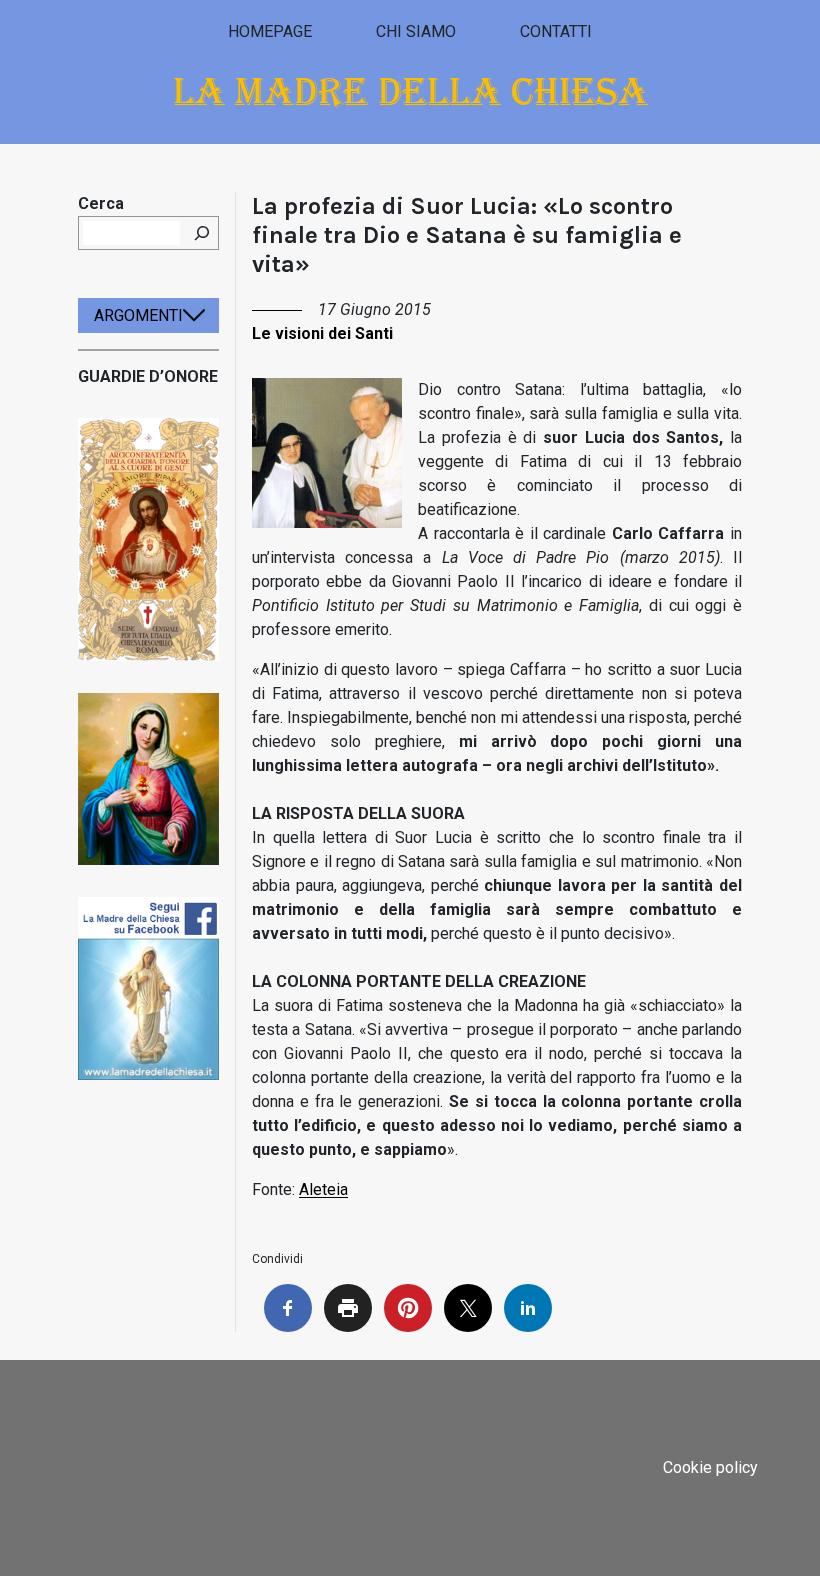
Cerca (101, 203)
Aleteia (323, 1189)
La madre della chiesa (410, 91)
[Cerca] (202, 233)
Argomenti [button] (138, 315)
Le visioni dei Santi (322, 333)
